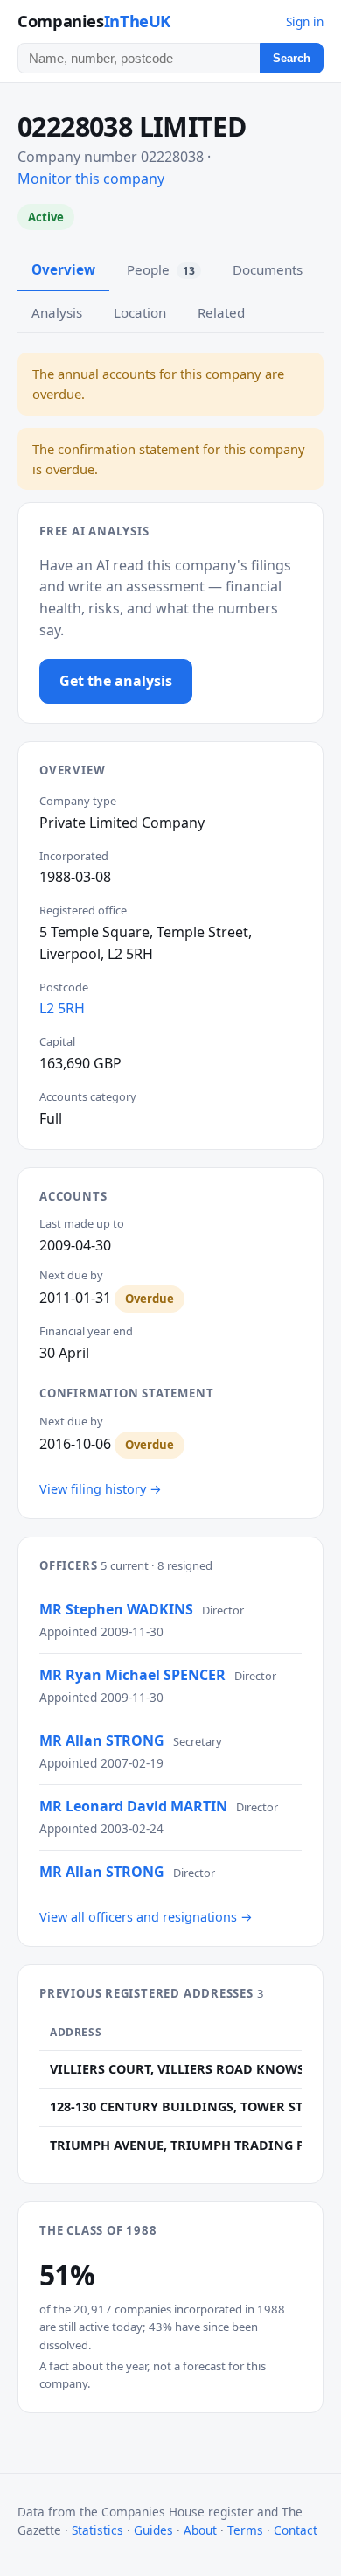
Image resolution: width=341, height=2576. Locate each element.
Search (292, 58)
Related (221, 312)
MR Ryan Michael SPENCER (132, 1675)
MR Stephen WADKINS (116, 1609)
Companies (94, 21)
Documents (268, 269)
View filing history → (101, 1489)
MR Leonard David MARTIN (133, 1806)
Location (140, 312)
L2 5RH (62, 1008)
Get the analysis (116, 681)
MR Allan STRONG (102, 1740)
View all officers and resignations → (146, 1917)
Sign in (305, 21)
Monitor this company (91, 178)
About (200, 2530)
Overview (63, 269)
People (161, 269)
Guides (153, 2530)
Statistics (97, 2530)
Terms (245, 2530)
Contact (296, 2530)
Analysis (57, 312)
